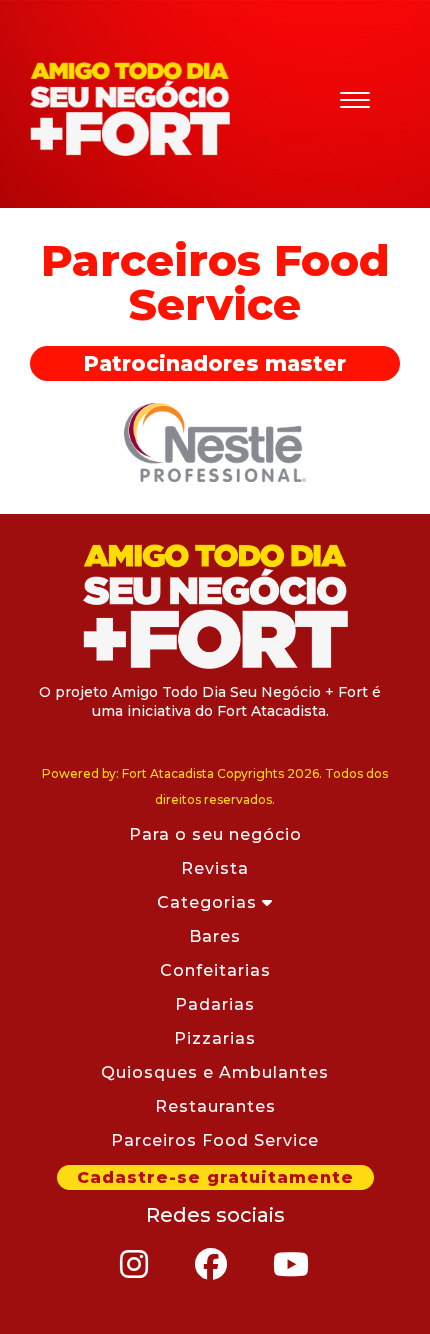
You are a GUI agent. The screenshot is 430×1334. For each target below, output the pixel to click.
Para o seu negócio (215, 834)
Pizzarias (215, 1038)
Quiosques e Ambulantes (215, 1072)
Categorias (209, 902)
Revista (215, 868)
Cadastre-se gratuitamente (215, 1177)
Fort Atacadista (130, 109)
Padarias (215, 1004)
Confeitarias (215, 970)
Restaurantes (215, 1106)
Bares (215, 936)
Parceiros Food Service (215, 1140)
